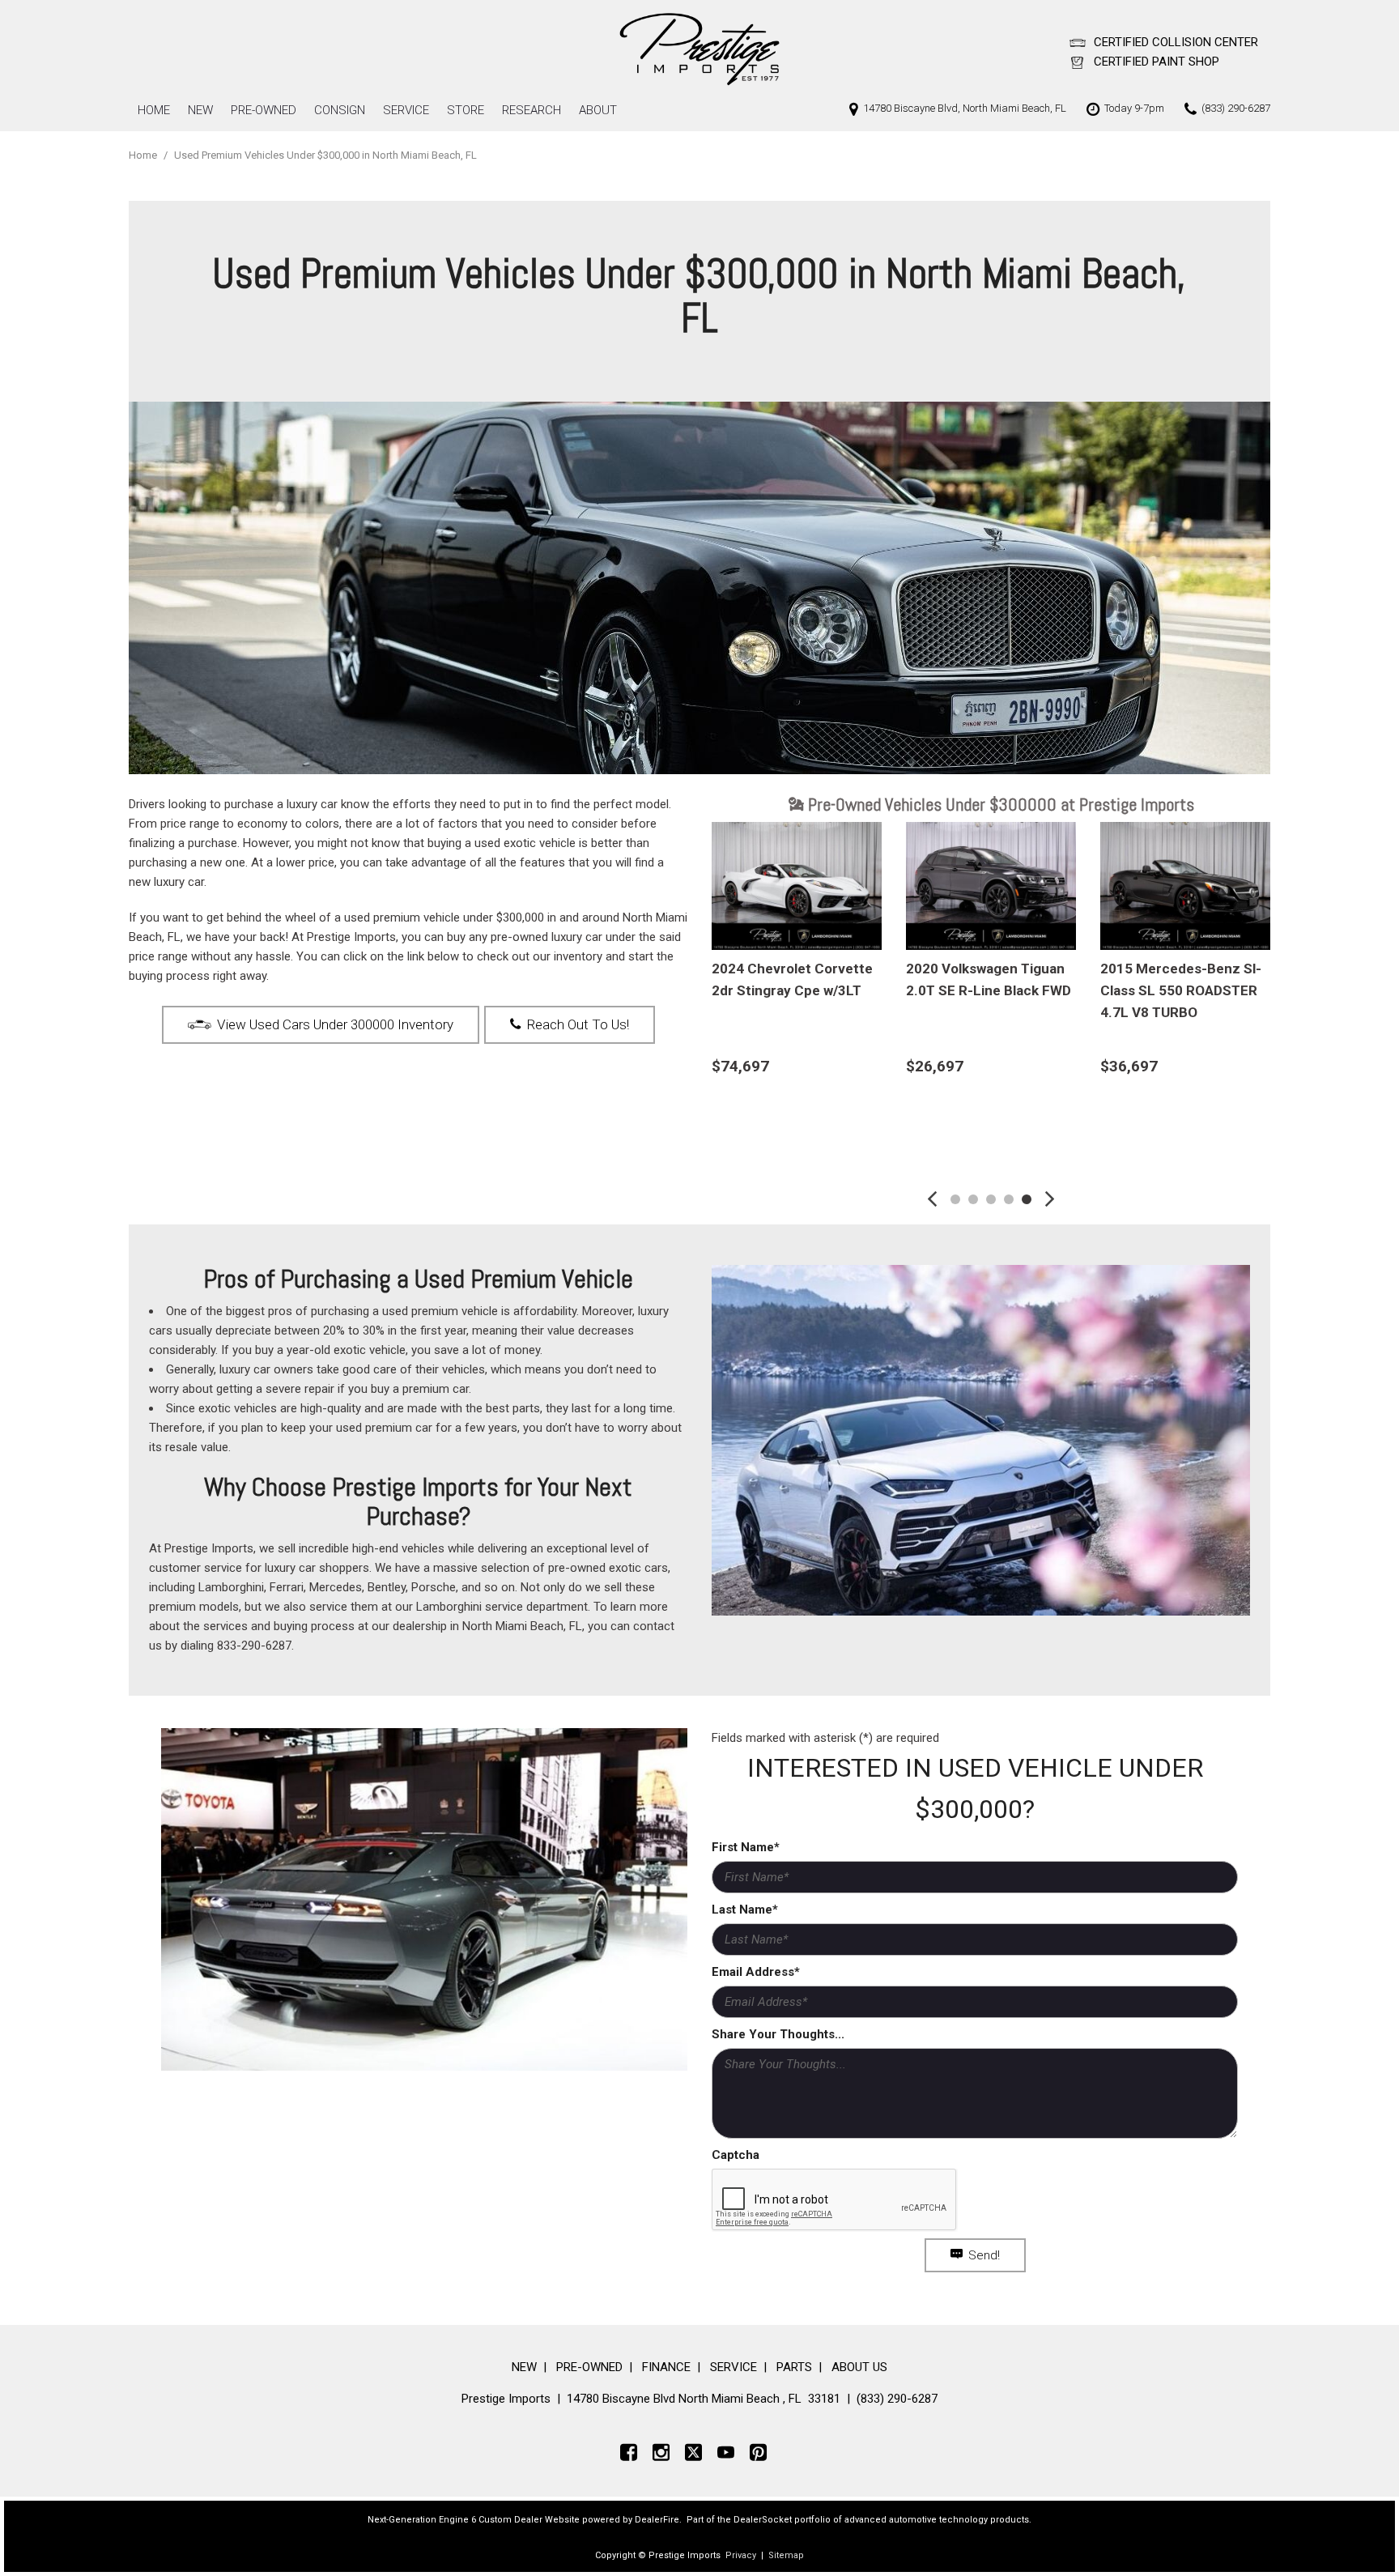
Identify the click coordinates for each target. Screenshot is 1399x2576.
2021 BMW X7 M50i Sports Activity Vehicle (980, 979)
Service (406, 110)
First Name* (746, 1847)
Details (759, 1107)
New (200, 110)
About (598, 110)
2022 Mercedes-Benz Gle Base (794, 979)
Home (154, 110)
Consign (340, 110)
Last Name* (745, 1910)
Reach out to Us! (578, 1024)
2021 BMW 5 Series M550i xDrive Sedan (1184, 979)
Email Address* (756, 1972)
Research (532, 110)
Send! (984, 2255)
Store (466, 110)
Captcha (736, 2155)
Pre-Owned (264, 110)
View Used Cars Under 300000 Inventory (335, 1024)
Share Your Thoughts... (778, 2034)
